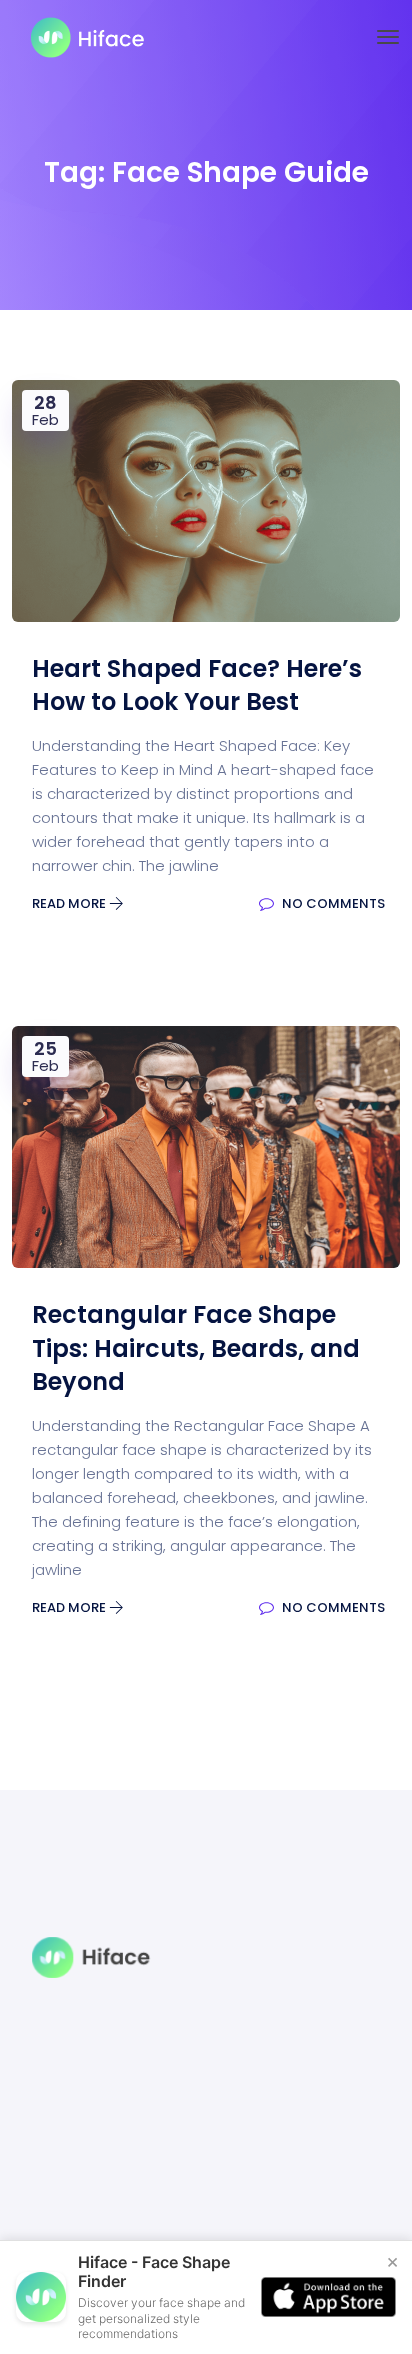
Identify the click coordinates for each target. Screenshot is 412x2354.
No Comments (332, 903)
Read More (70, 903)
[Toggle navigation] (388, 37)
